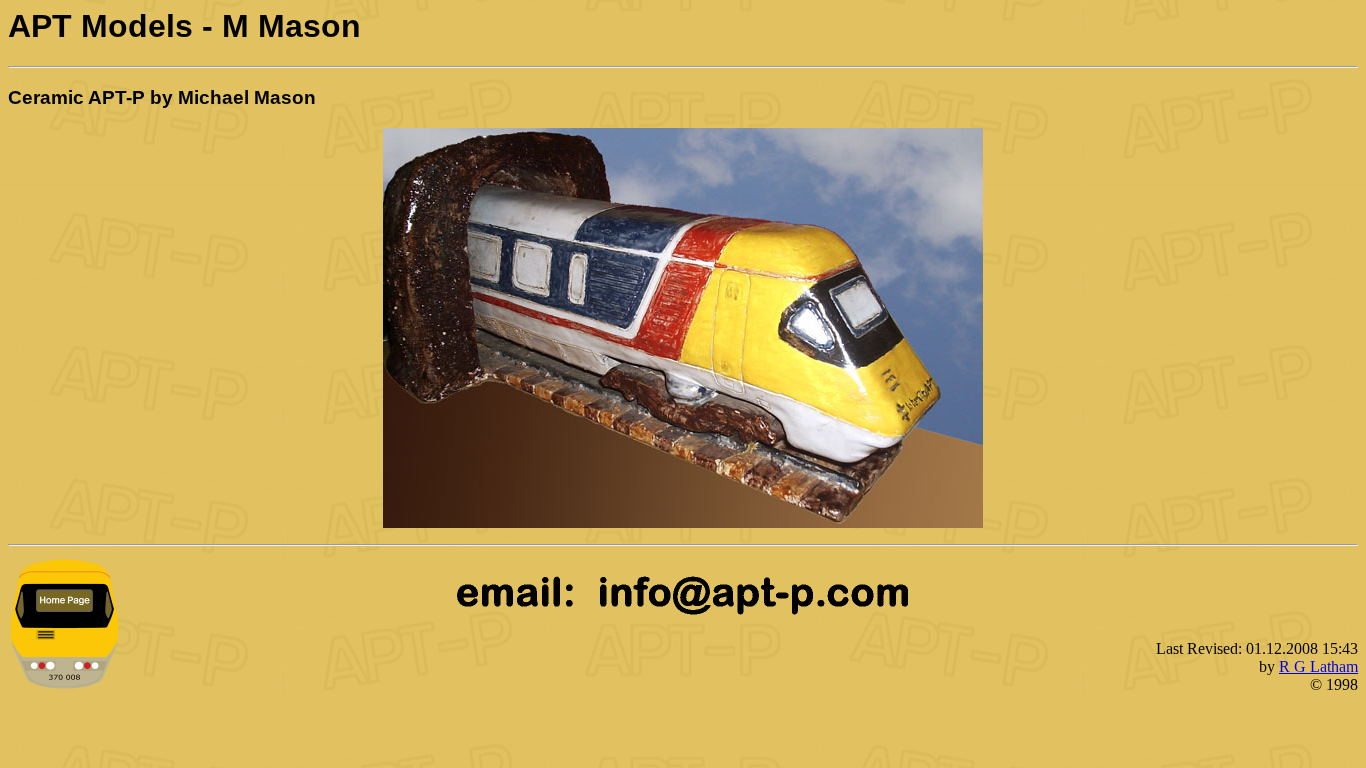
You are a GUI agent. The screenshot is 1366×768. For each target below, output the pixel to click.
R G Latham (1318, 666)
